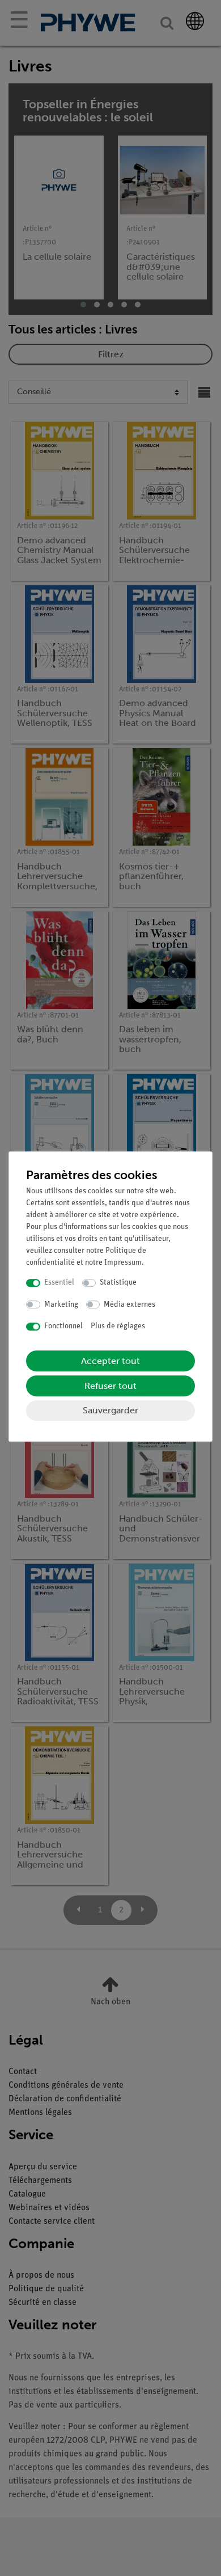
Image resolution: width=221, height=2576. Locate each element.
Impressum (123, 1263)
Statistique (118, 1283)
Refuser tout (110, 1386)
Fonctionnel (63, 1326)
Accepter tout (110, 1361)
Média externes (129, 1305)
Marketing (61, 1305)
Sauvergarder (110, 1410)
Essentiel (59, 1283)
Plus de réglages (118, 1326)
